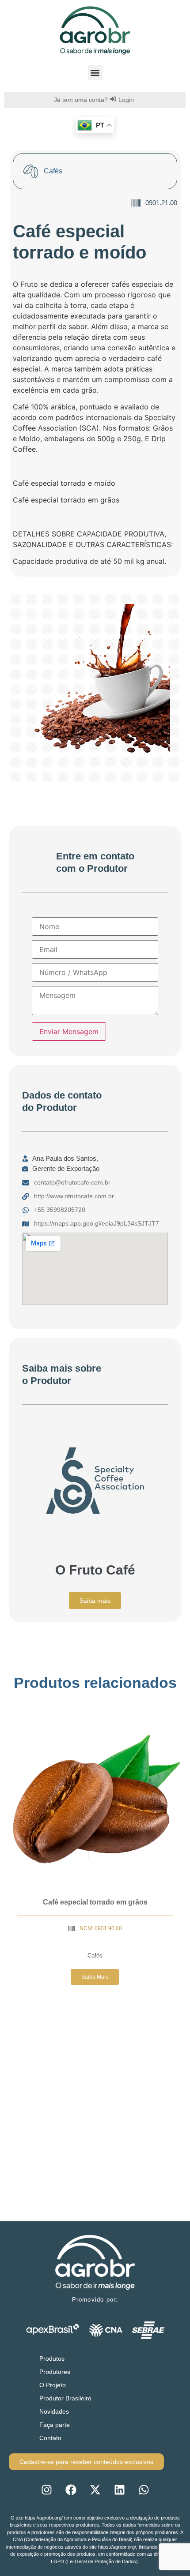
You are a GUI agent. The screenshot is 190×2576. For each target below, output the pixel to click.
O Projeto (53, 2385)
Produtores (55, 2372)
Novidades (54, 2411)
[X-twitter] (95, 2490)
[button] (95, 73)
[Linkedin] (119, 2490)
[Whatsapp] (144, 2490)
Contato (50, 2438)
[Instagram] (46, 2490)
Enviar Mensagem (69, 1031)
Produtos (52, 2359)
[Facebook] (71, 2490)
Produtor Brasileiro (65, 2398)
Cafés (95, 1955)
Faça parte (55, 2425)
